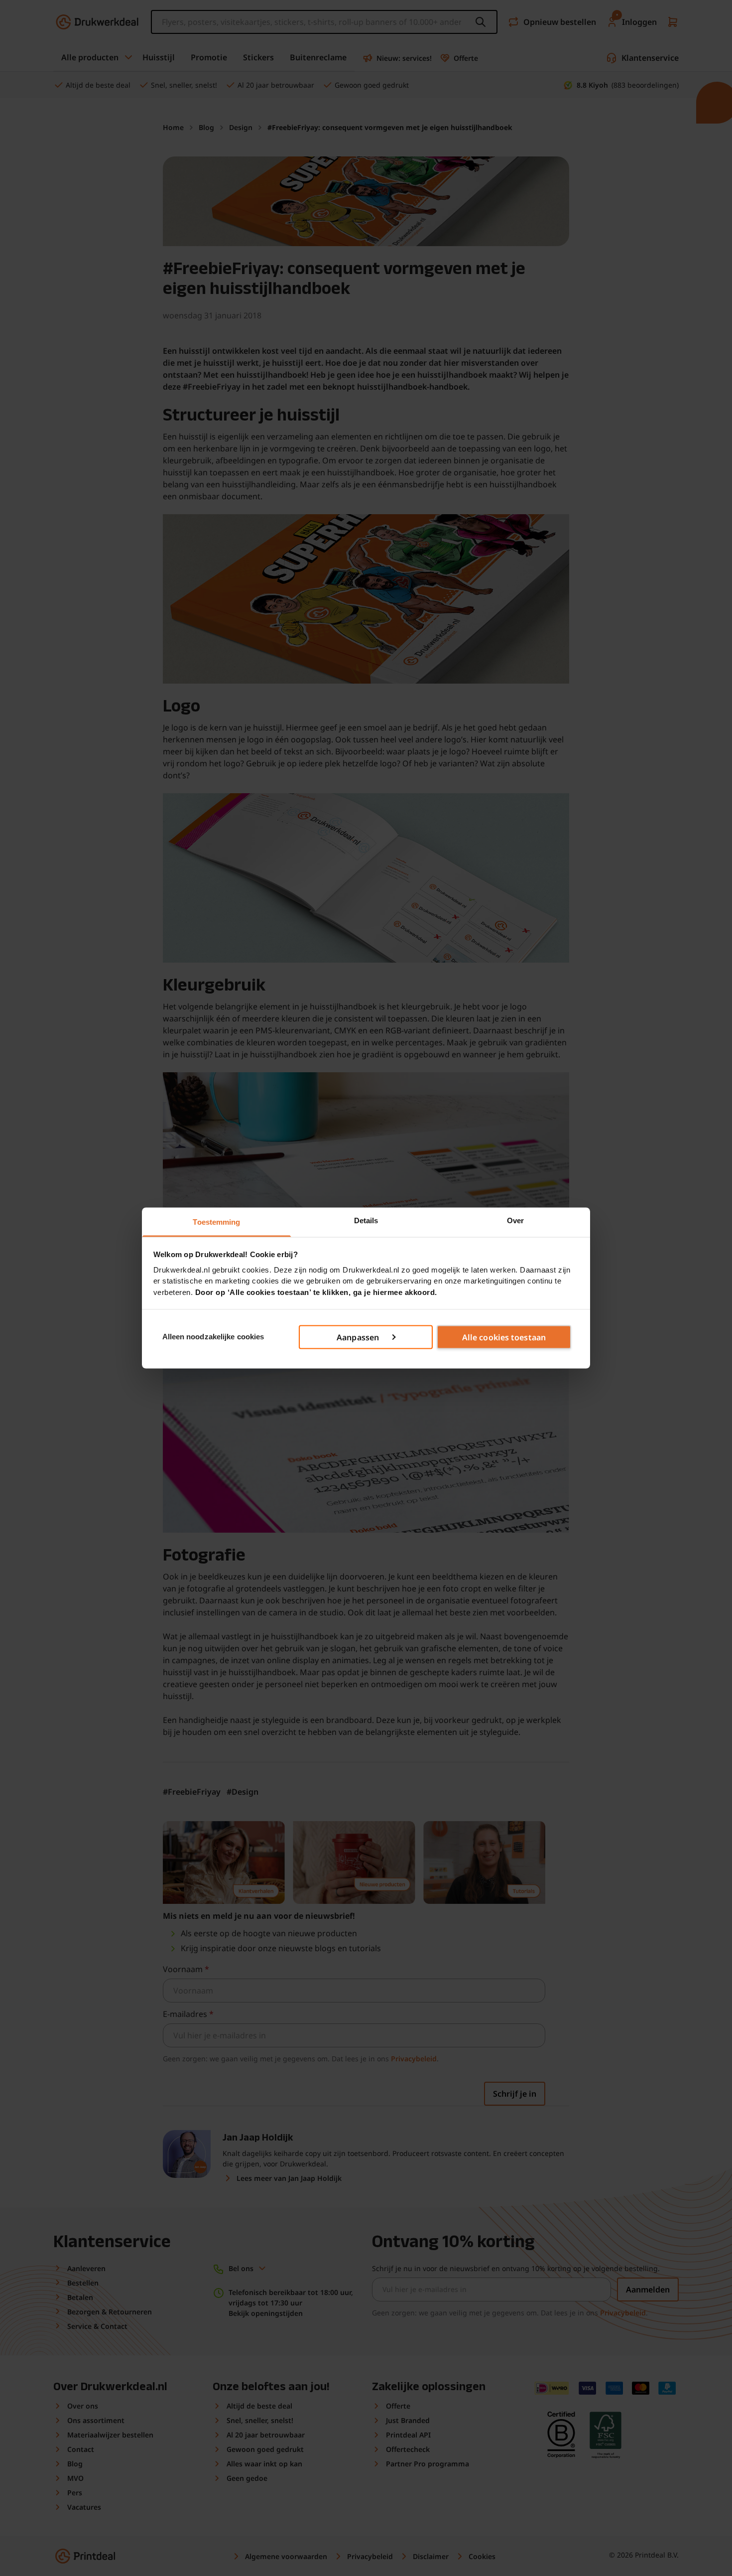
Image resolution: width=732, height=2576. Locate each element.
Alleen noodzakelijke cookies (213, 1337)
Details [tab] (366, 1220)
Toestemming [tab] (216, 1222)
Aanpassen (358, 1337)
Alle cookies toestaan (504, 1337)
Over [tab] (515, 1220)
